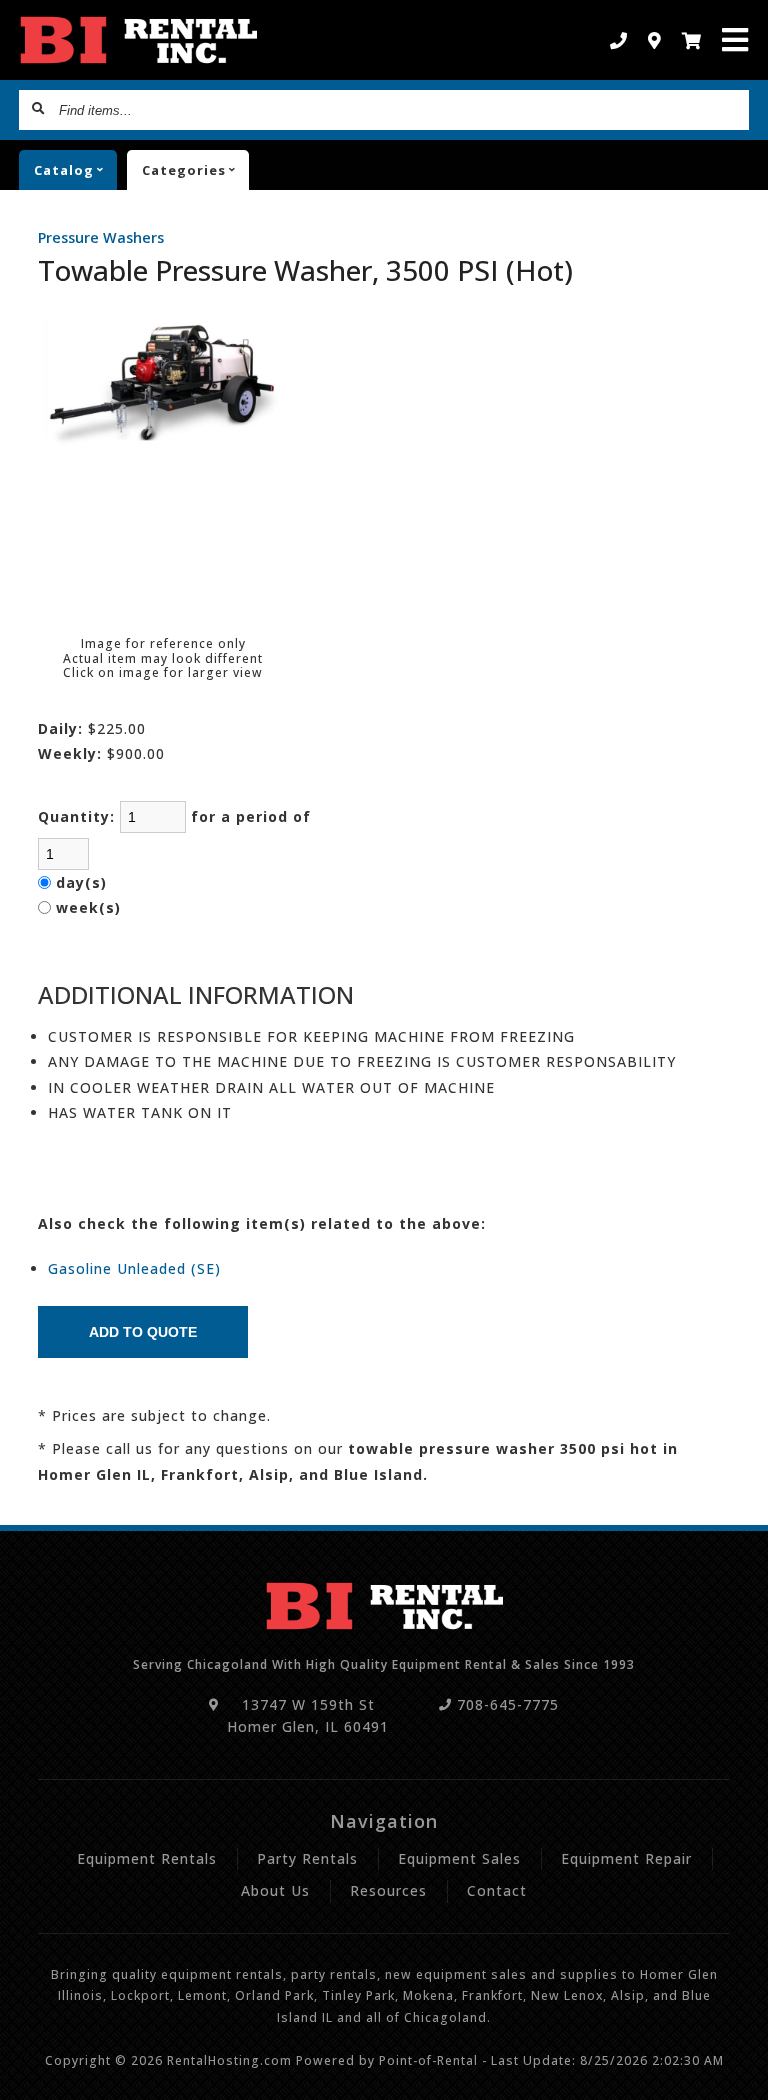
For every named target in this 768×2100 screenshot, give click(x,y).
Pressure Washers (101, 237)
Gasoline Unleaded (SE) (134, 1268)
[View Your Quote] (692, 40)
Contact (497, 1890)
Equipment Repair (626, 1858)
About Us (275, 1890)
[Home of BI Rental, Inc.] (138, 40)
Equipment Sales (459, 1858)
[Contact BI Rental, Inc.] (655, 40)
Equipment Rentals (147, 1858)
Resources (388, 1890)
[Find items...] (39, 110)
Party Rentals (307, 1858)
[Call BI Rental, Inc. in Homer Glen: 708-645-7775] (619, 40)
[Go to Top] (740, 2072)
